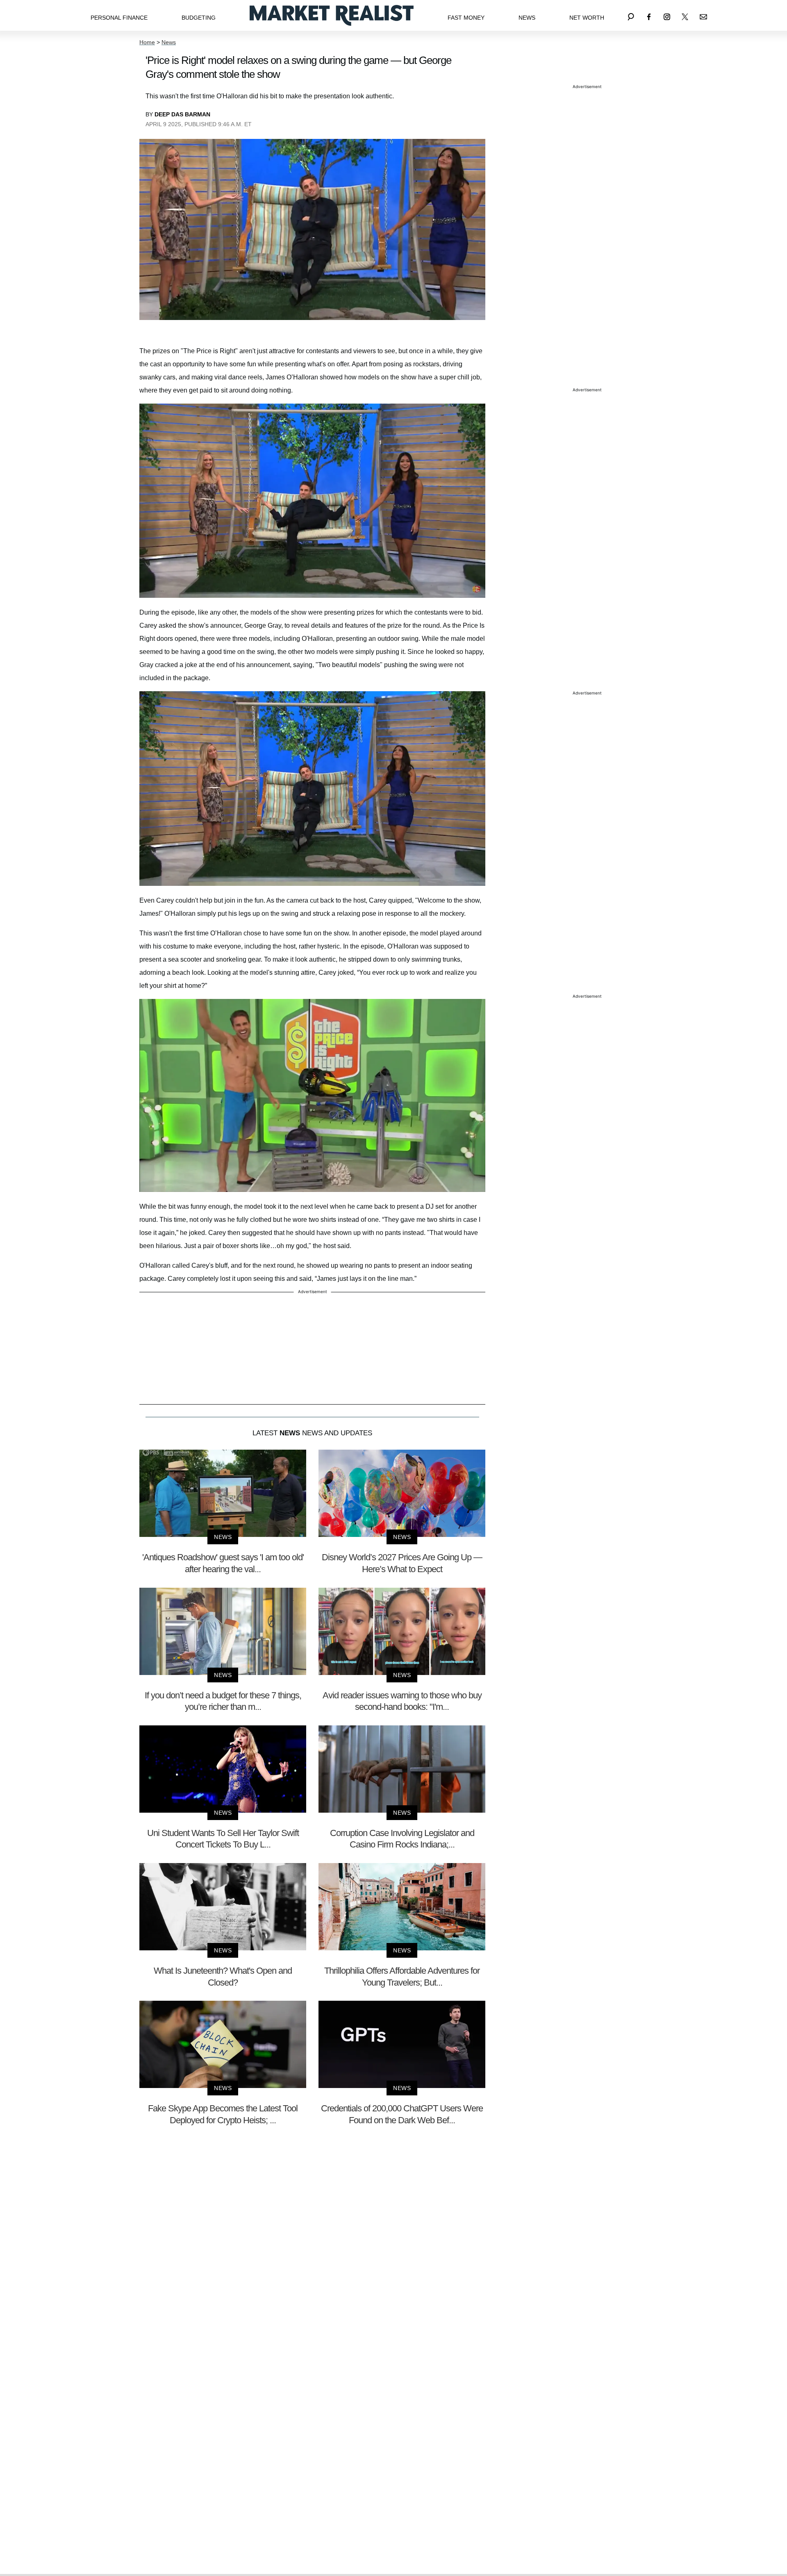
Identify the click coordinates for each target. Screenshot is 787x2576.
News (527, 18)
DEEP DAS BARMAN (182, 114)
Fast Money (466, 18)
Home (147, 42)
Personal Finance (119, 18)
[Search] (631, 15)
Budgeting (199, 18)
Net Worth (587, 18)
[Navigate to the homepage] (332, 15)
